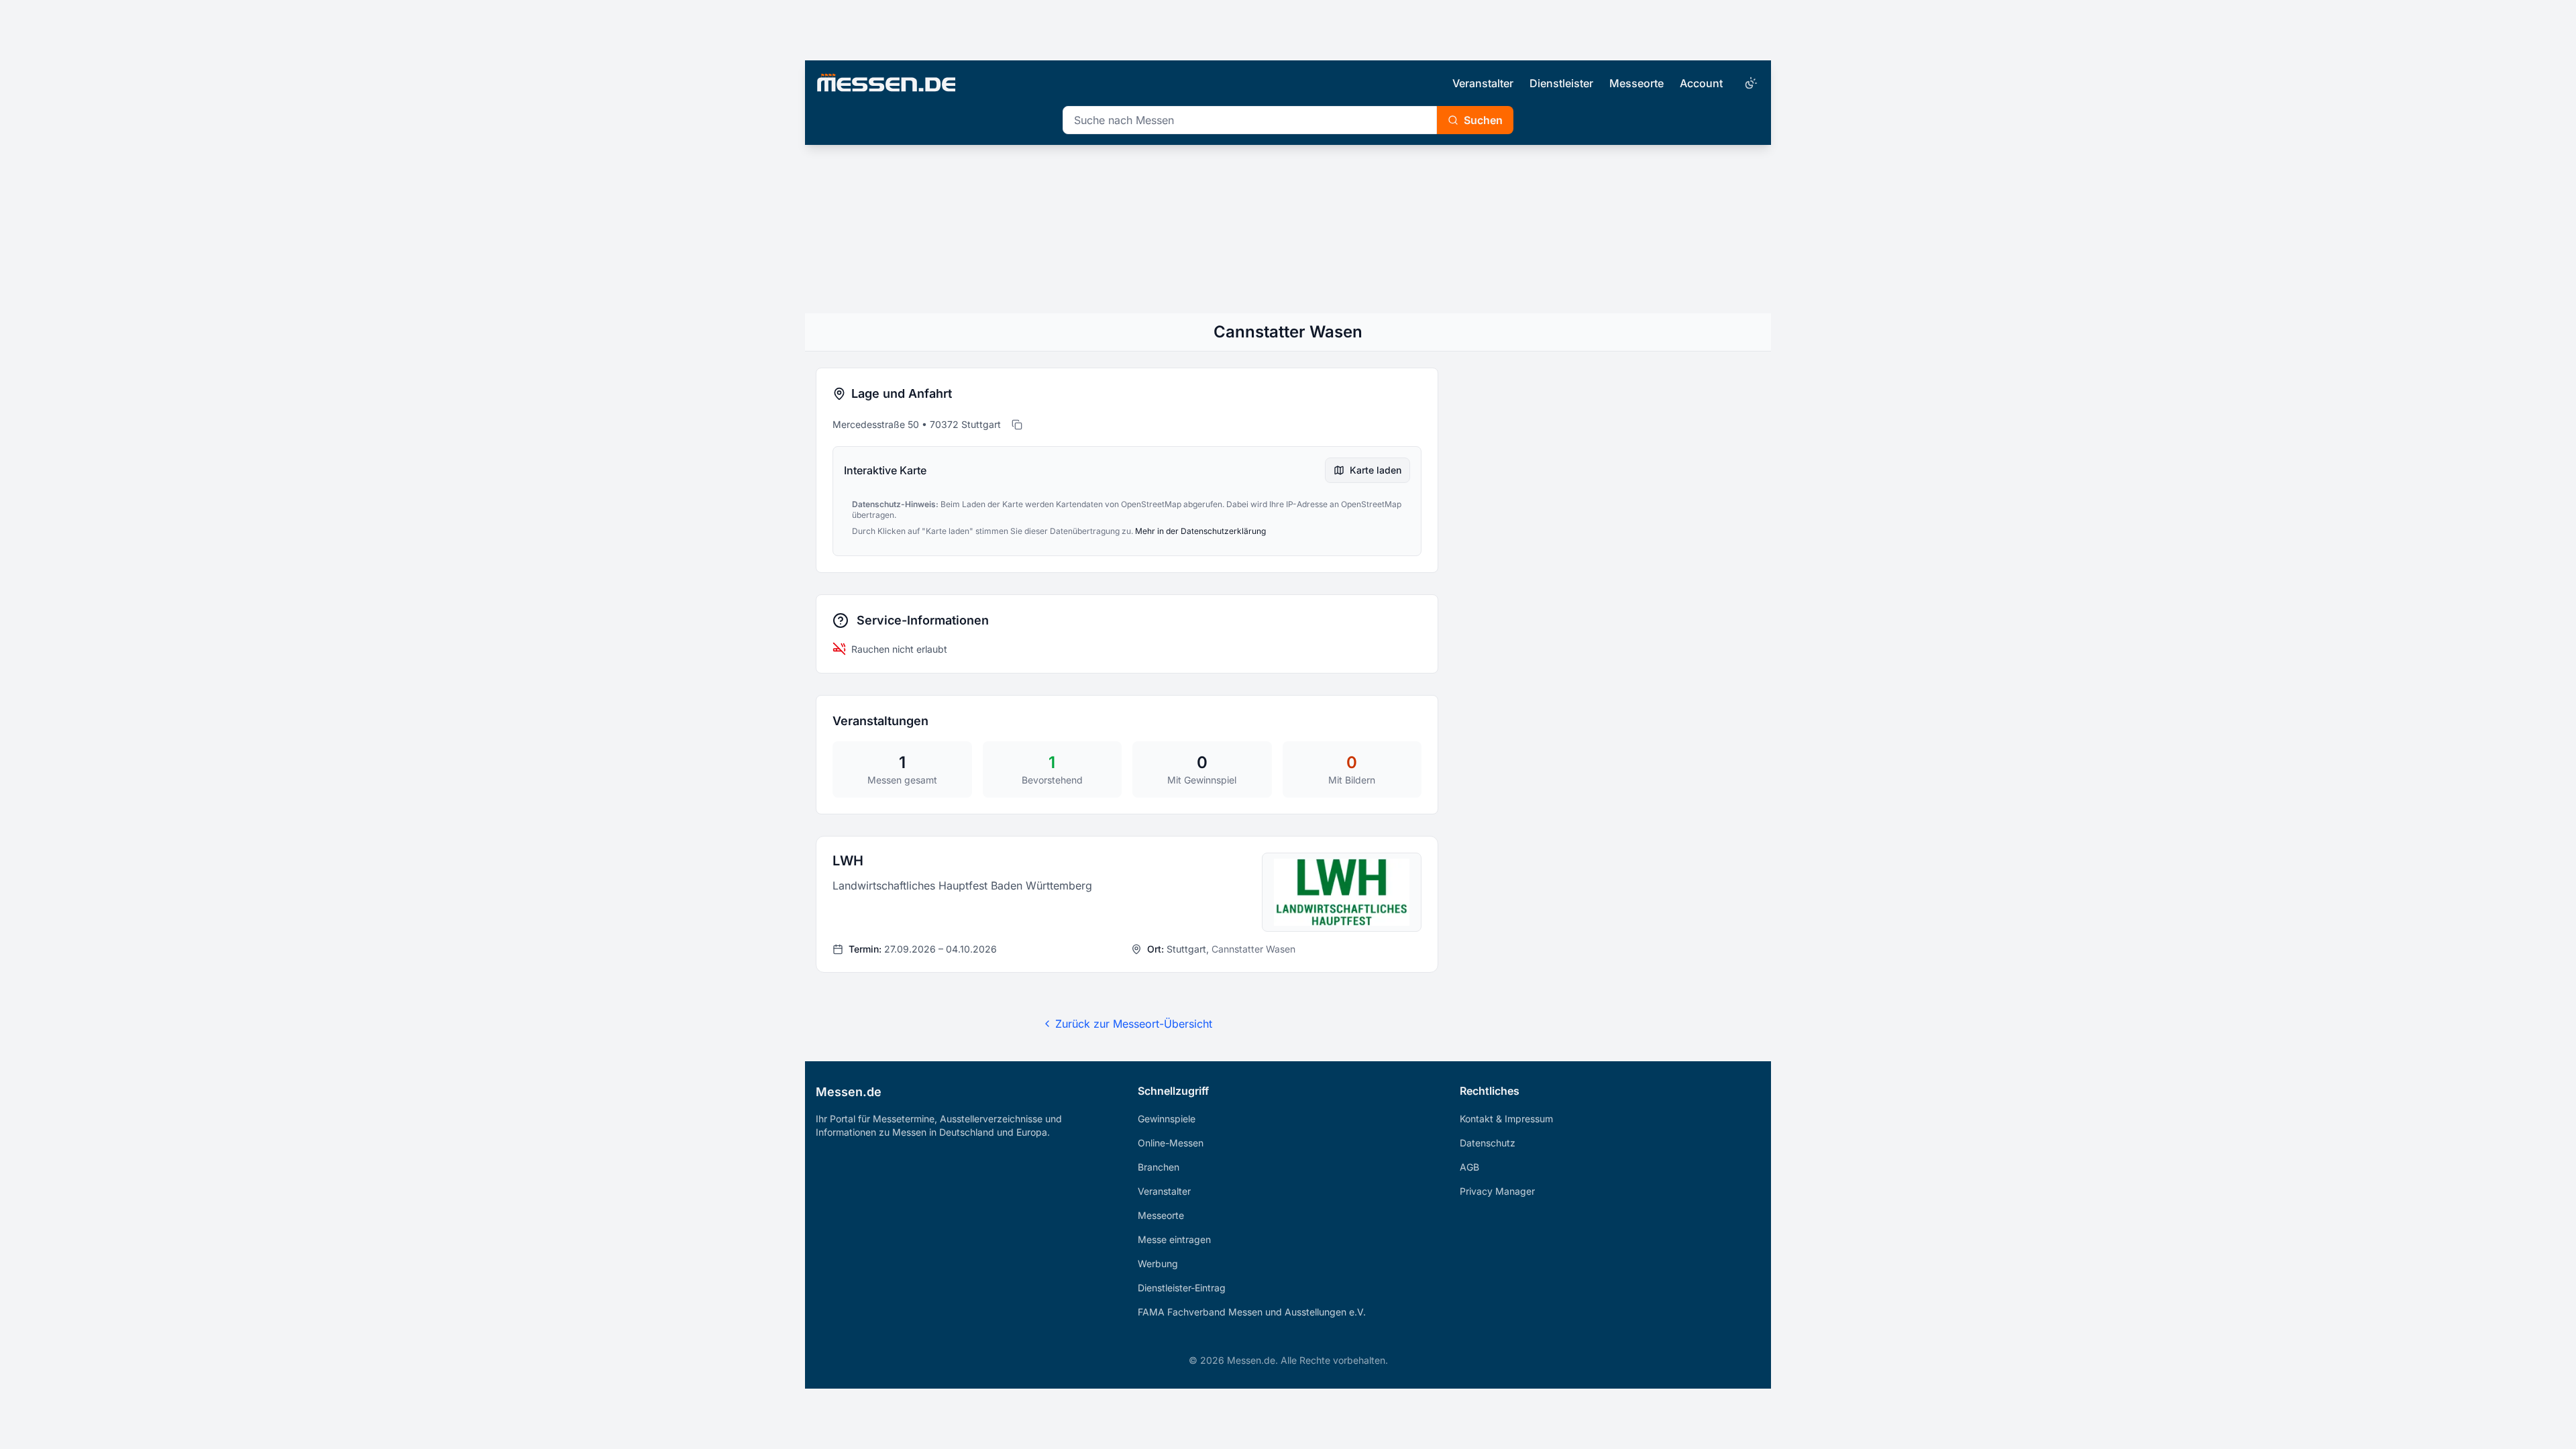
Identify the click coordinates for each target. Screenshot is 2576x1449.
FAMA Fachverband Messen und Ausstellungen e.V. (1252, 1312)
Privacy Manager (1497, 1191)
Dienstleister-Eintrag (1182, 1288)
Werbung (1158, 1264)
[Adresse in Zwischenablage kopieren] (1017, 425)
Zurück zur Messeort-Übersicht (1134, 1024)
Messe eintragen (1174, 1239)
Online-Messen (1171, 1143)
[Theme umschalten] (1750, 83)
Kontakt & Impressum (1506, 1119)
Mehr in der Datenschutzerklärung (1200, 531)
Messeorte (1636, 83)
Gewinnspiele (1167, 1119)
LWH (848, 861)
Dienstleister (1561, 83)
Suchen (1483, 120)
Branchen (1159, 1167)
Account (1701, 83)
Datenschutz (1488, 1143)
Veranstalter (1483, 83)
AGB (1469, 1167)
